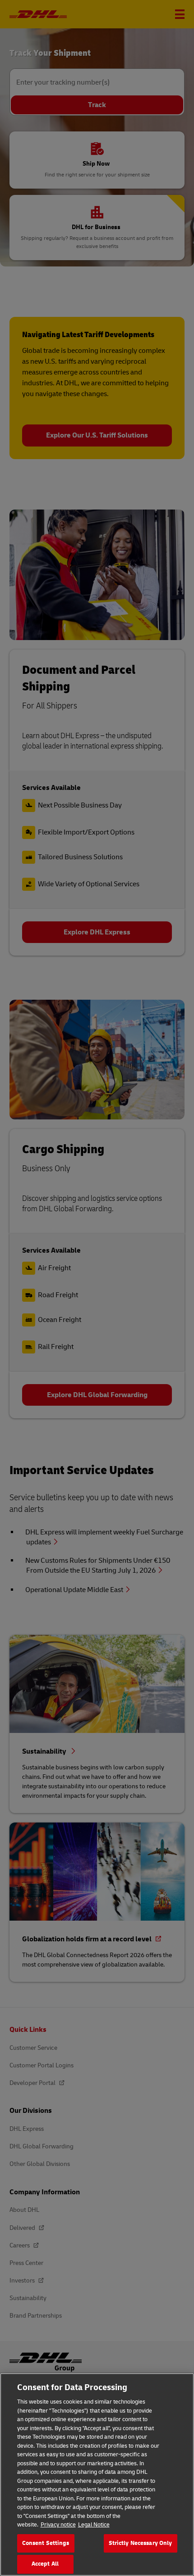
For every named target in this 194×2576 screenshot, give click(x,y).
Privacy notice (58, 2525)
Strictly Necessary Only (141, 2543)
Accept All (45, 2564)
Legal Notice (94, 2525)
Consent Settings (46, 2543)
